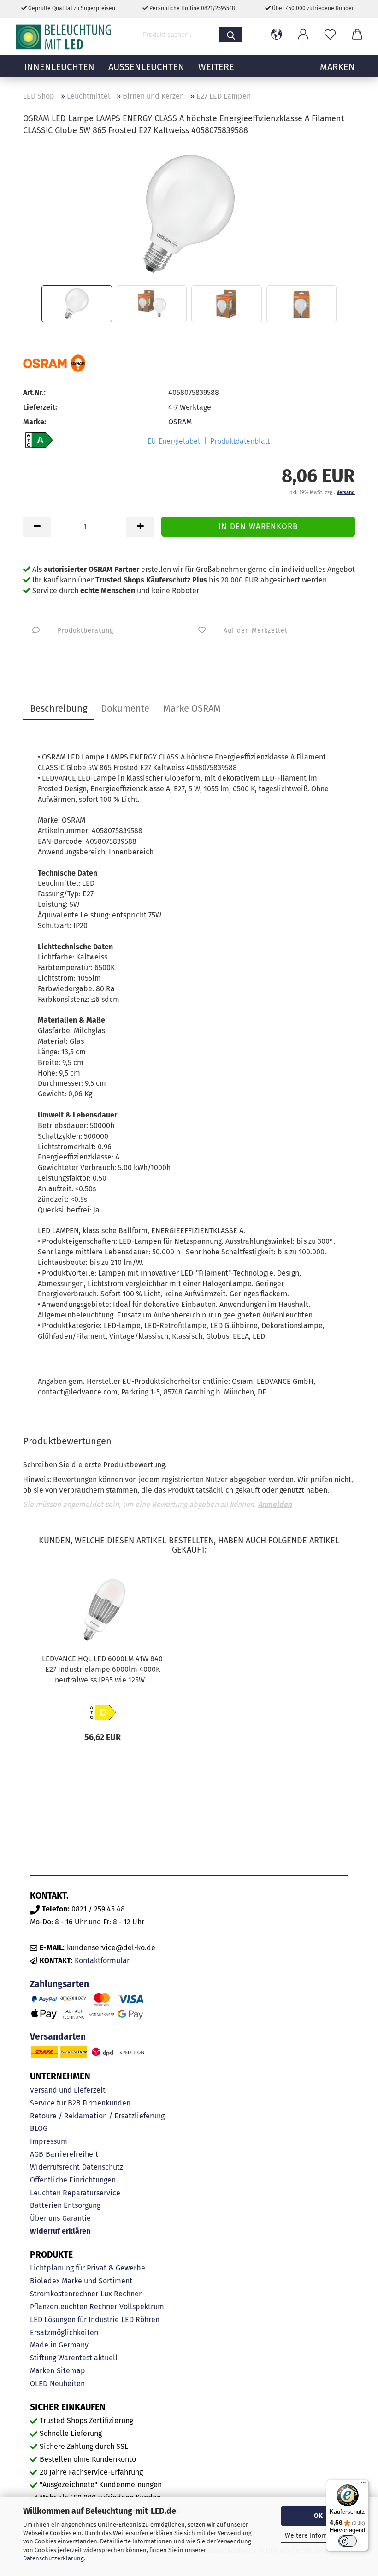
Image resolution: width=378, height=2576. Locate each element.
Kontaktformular (102, 1961)
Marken (42, 2371)
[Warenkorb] (357, 35)
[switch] (348, 2541)
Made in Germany (59, 2345)
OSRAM (180, 422)
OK (318, 2516)
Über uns (45, 2218)
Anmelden (275, 1504)
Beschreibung (59, 708)
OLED (39, 2384)
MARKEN (337, 67)
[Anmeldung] (303, 35)
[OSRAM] (54, 363)
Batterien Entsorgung (65, 2205)
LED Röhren (140, 2320)
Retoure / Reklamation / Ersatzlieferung (97, 2116)
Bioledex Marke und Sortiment (81, 2281)
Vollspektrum (142, 2307)
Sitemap (71, 2371)
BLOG (39, 2128)
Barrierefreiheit (72, 2154)
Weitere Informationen (318, 2536)
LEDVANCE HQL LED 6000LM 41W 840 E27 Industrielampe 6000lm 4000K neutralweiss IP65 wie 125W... (102, 1669)
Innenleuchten (59, 67)
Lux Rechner (121, 2294)
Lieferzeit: (40, 407)
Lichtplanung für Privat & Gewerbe (88, 2268)
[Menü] (363, 2485)
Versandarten (58, 2037)
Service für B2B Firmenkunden (80, 2103)
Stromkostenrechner (64, 2294)
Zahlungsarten (59, 1984)
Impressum (49, 2141)
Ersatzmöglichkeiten (64, 2332)
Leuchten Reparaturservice (75, 2193)
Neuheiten (67, 2384)
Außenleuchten (146, 67)
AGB (37, 2154)
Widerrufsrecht (55, 2167)
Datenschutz (103, 2167)
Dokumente (125, 708)
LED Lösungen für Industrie (74, 2320)
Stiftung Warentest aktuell (74, 2358)
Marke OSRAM (192, 708)
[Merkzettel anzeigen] (330, 35)
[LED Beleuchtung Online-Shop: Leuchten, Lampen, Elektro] (65, 37)
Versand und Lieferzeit (68, 2090)
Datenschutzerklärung (53, 2558)
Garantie (77, 2218)
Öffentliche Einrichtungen (73, 2180)
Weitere (216, 67)
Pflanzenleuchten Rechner (74, 2307)
